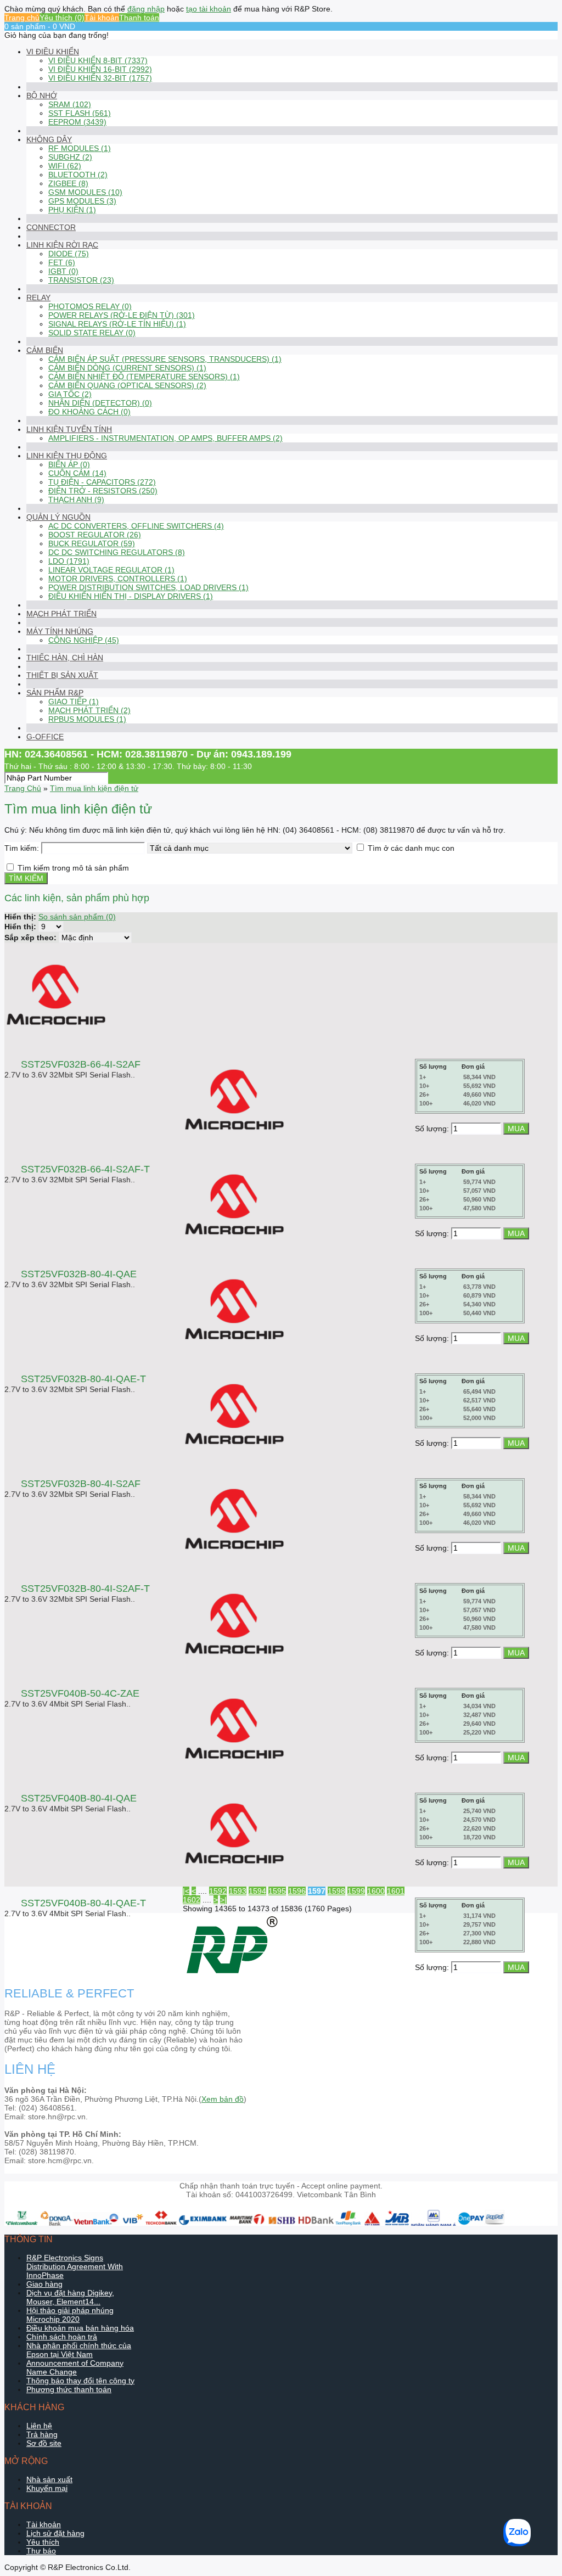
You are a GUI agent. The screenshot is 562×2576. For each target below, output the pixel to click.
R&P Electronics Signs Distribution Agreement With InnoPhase (75, 2266)
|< (186, 1891)
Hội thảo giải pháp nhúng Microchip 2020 (70, 2315)
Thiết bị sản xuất (62, 675)
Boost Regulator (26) (95, 535)
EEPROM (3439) (77, 122)
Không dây (49, 139)
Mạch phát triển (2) (89, 710)
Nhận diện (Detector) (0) (100, 403)
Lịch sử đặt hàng (55, 2533)
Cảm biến (45, 350)
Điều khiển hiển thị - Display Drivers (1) (131, 596)
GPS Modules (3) (82, 201)
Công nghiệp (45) (84, 640)
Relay (38, 298)
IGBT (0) (63, 271)
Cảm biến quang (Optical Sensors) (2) (127, 385)
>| (223, 1900)
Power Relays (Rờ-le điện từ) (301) (122, 315)
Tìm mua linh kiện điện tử (94, 788)
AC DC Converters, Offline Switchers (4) (136, 526)
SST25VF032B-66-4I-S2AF (81, 1064)
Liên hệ (39, 2426)
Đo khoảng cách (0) (89, 412)
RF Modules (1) (80, 148)
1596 (297, 1891)
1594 (257, 1891)
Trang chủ (22, 18)
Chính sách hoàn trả (62, 2337)
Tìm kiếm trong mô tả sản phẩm (73, 868)
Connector (51, 227)
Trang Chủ (23, 788)
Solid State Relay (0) (92, 333)
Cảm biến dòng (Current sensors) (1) (127, 368)
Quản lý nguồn (58, 517)
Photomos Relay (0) (90, 306)
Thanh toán (139, 18)
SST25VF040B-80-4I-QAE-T (83, 1903)
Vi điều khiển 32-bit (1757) (100, 78)
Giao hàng (44, 2284)
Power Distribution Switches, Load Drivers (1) (148, 587)
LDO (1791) (69, 561)
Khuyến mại (47, 2488)
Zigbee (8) (68, 183)
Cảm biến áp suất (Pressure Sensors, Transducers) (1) (165, 359)
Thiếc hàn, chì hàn (65, 658)
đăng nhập (146, 9)
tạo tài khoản (209, 9)
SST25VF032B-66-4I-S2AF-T (85, 1169)
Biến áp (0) (69, 464)
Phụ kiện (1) (72, 210)
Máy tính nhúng (60, 631)
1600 (376, 1891)
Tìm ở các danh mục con (411, 848)
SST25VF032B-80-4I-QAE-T (83, 1379)
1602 (192, 1900)
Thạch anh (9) (76, 500)
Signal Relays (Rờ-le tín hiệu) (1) (117, 324)
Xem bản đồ (223, 2099)
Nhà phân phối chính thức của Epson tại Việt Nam (79, 2350)
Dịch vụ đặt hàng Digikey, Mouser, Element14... (70, 2297)
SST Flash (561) (80, 113)
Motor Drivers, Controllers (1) (118, 579)
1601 (396, 1891)
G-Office (45, 737)
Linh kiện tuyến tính (69, 429)
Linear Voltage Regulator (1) (111, 570)
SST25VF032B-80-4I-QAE (79, 1274)
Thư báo (41, 2551)
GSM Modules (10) (85, 192)
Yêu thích (43, 2542)
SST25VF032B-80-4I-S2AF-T (85, 1589)
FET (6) (62, 262)
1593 (238, 1891)
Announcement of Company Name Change (75, 2367)
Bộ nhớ (42, 96)
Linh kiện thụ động (67, 456)
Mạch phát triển (61, 614)
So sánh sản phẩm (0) (77, 917)
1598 (336, 1891)
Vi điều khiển (53, 52)
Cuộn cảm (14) (77, 473)
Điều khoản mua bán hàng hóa (80, 2328)
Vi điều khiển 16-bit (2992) (100, 69)
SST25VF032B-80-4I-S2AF (81, 1484)
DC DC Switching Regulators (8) (117, 552)
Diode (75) (69, 254)
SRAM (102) (70, 104)
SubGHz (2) (70, 157)
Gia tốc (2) (70, 394)
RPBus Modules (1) (87, 719)
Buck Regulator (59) (92, 543)
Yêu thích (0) (62, 18)
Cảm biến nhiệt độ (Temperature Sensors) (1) (144, 377)
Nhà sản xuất (49, 2479)
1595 (277, 1891)
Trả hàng (42, 2434)
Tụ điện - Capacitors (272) (102, 482)
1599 (356, 1891)
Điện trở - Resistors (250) (103, 491)
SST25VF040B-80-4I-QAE (79, 1798)
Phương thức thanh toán (69, 2389)
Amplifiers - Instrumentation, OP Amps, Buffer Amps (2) (165, 438)
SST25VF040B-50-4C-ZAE (80, 1693)
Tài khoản (102, 18)
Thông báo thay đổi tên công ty (80, 2381)
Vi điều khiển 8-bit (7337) (98, 60)
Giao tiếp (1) (74, 701)
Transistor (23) (81, 280)
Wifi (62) (65, 166)
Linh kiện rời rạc (62, 245)
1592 (218, 1891)
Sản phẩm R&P (55, 693)
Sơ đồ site (44, 2443)
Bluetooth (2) (78, 175)
